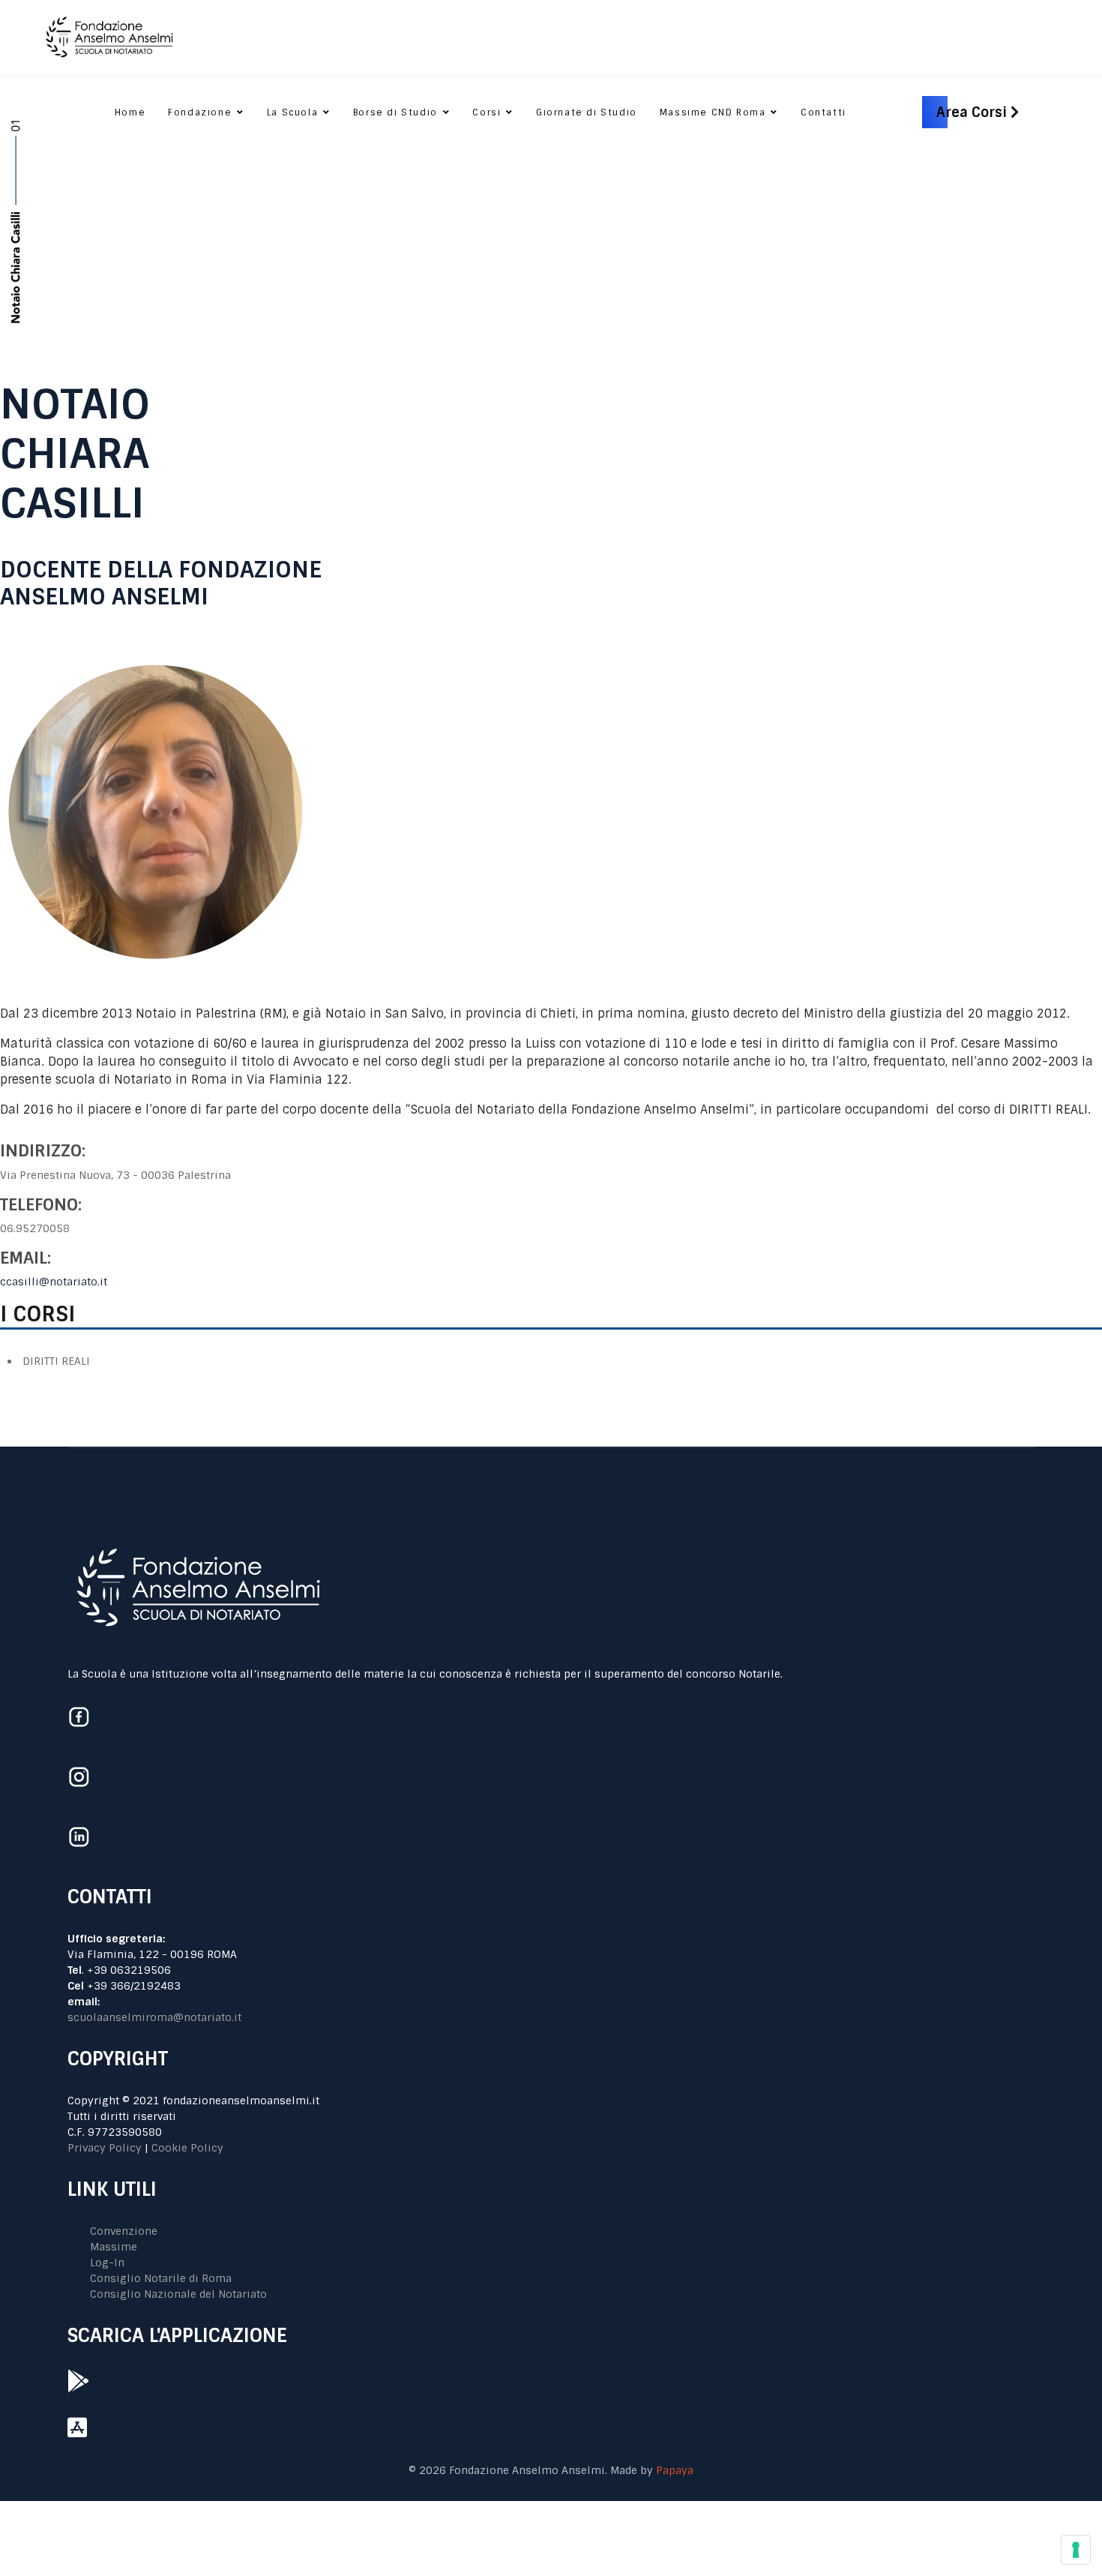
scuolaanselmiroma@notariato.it (154, 2017)
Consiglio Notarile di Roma (161, 2278)
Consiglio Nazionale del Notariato (178, 2294)
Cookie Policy (187, 2148)
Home (130, 112)
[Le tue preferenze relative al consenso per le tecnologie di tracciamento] (1076, 2550)
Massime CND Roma (713, 112)
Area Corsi (973, 112)
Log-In (107, 2263)
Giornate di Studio (587, 112)
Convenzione (124, 2231)
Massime (114, 2247)
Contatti (824, 112)
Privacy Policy (105, 2148)
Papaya (675, 2470)
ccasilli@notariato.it (54, 1282)
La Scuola (292, 112)
